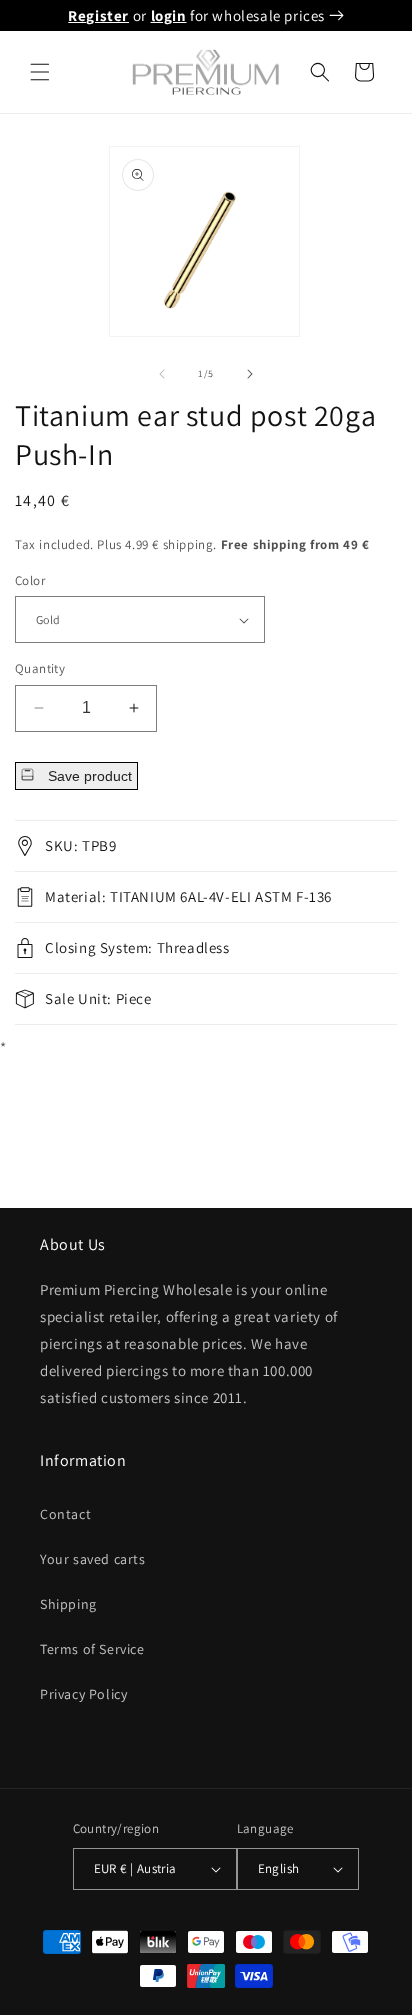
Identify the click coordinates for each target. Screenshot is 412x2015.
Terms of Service (92, 1649)
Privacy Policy (83, 1694)
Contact (65, 1514)
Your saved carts (93, 1559)
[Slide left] (162, 374)
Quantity (40, 668)
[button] (40, 72)
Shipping (68, 1604)
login (169, 15)
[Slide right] (250, 374)
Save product (88, 776)
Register (98, 15)
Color (30, 580)
